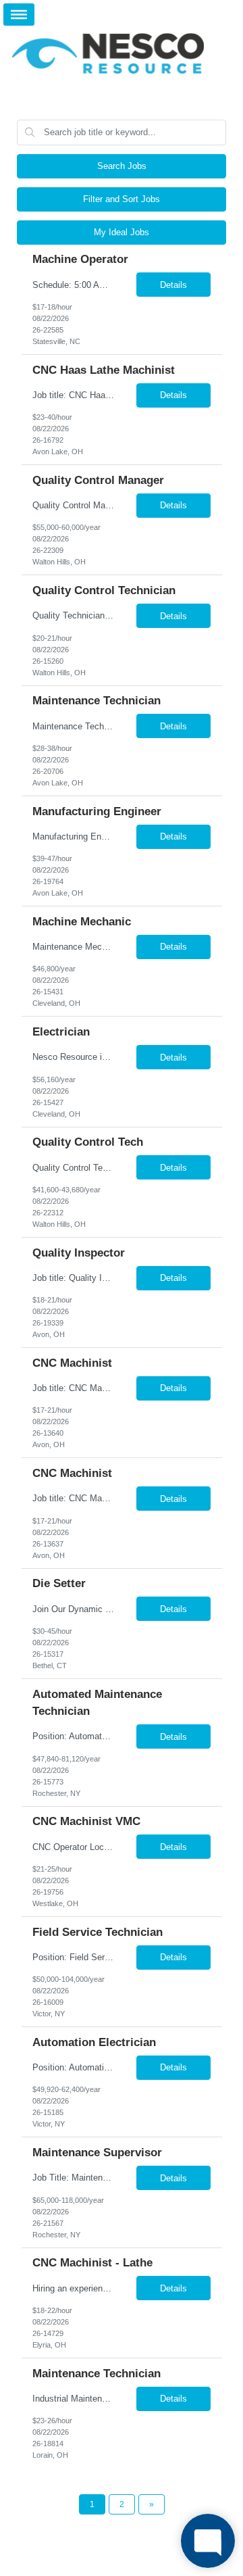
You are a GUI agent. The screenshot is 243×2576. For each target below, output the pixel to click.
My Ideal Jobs (122, 232)
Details (173, 285)
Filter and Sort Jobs (122, 199)
